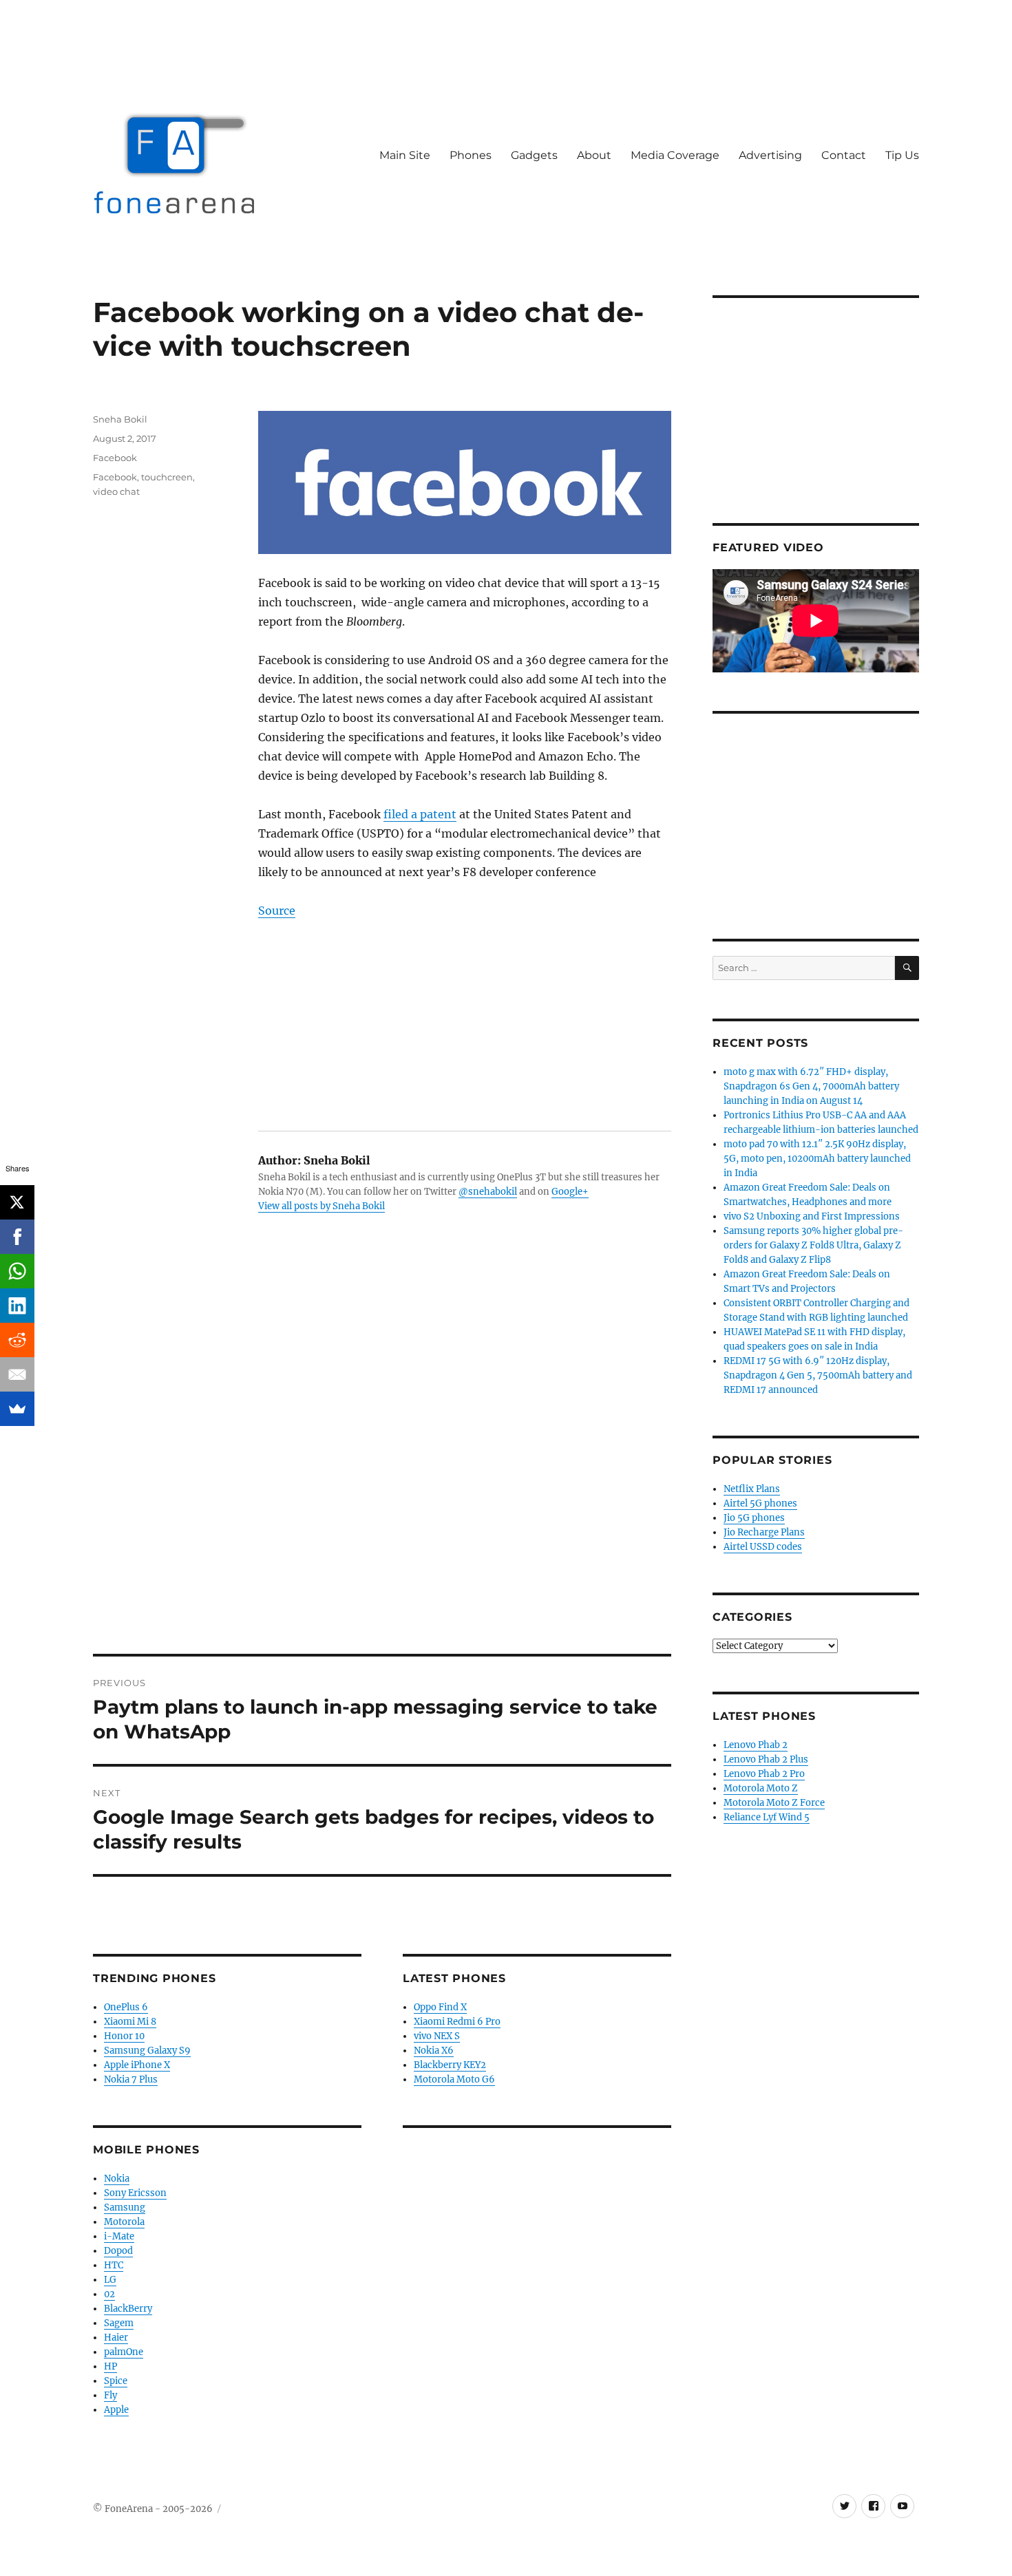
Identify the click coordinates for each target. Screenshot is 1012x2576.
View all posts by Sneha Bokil (321, 1206)
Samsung (125, 2207)
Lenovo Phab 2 (756, 1745)
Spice (116, 2381)
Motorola (124, 2222)
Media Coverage (675, 155)
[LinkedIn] (17, 1306)
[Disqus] (382, 1462)
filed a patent (420, 814)
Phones (471, 155)
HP (110, 2366)
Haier (116, 2338)
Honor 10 (124, 2036)
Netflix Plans (752, 1489)
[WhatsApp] (17, 1271)
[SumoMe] (17, 1409)
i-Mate (119, 2236)
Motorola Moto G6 (454, 2079)
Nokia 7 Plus (131, 2079)
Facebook (115, 458)
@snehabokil (488, 1192)
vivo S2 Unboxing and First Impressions (812, 1216)
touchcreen (167, 477)
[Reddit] (17, 1340)
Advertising (770, 155)
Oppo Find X (440, 2007)
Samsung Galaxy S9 (147, 2051)
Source (277, 911)
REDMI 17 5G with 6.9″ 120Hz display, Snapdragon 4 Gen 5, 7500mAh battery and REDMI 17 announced (818, 1375)
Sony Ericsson (135, 2193)
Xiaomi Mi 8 (130, 2022)
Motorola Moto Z (761, 1788)
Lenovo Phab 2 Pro (764, 1774)
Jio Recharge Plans (764, 1532)
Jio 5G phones (754, 1518)
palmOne (124, 2352)
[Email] (17, 1374)
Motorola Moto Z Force (774, 1803)
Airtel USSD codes (763, 1547)
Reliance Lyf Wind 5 (767, 1817)
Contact (844, 155)
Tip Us (902, 155)
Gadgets (534, 155)
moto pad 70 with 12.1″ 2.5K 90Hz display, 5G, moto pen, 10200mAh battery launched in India (817, 1159)
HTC (114, 2265)
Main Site (405, 155)
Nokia (117, 2179)
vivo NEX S (437, 2036)
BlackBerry (128, 2309)
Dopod (118, 2251)
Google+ (570, 1192)
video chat (116, 491)
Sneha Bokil (120, 419)
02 (109, 2294)
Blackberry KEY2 (450, 2065)
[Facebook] (17, 1237)
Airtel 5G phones (760, 1503)
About (594, 155)
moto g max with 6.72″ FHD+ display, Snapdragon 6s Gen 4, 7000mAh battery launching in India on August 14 (811, 1086)
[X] (17, 1202)
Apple (116, 2410)
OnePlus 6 (126, 2007)
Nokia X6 (434, 2051)
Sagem (119, 2323)
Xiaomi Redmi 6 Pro (457, 2022)
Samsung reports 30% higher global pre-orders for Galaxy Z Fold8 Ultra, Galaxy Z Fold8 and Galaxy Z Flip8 (813, 1245)
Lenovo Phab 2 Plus (766, 1759)
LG (110, 2280)
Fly (110, 2395)
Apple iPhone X (137, 2065)
